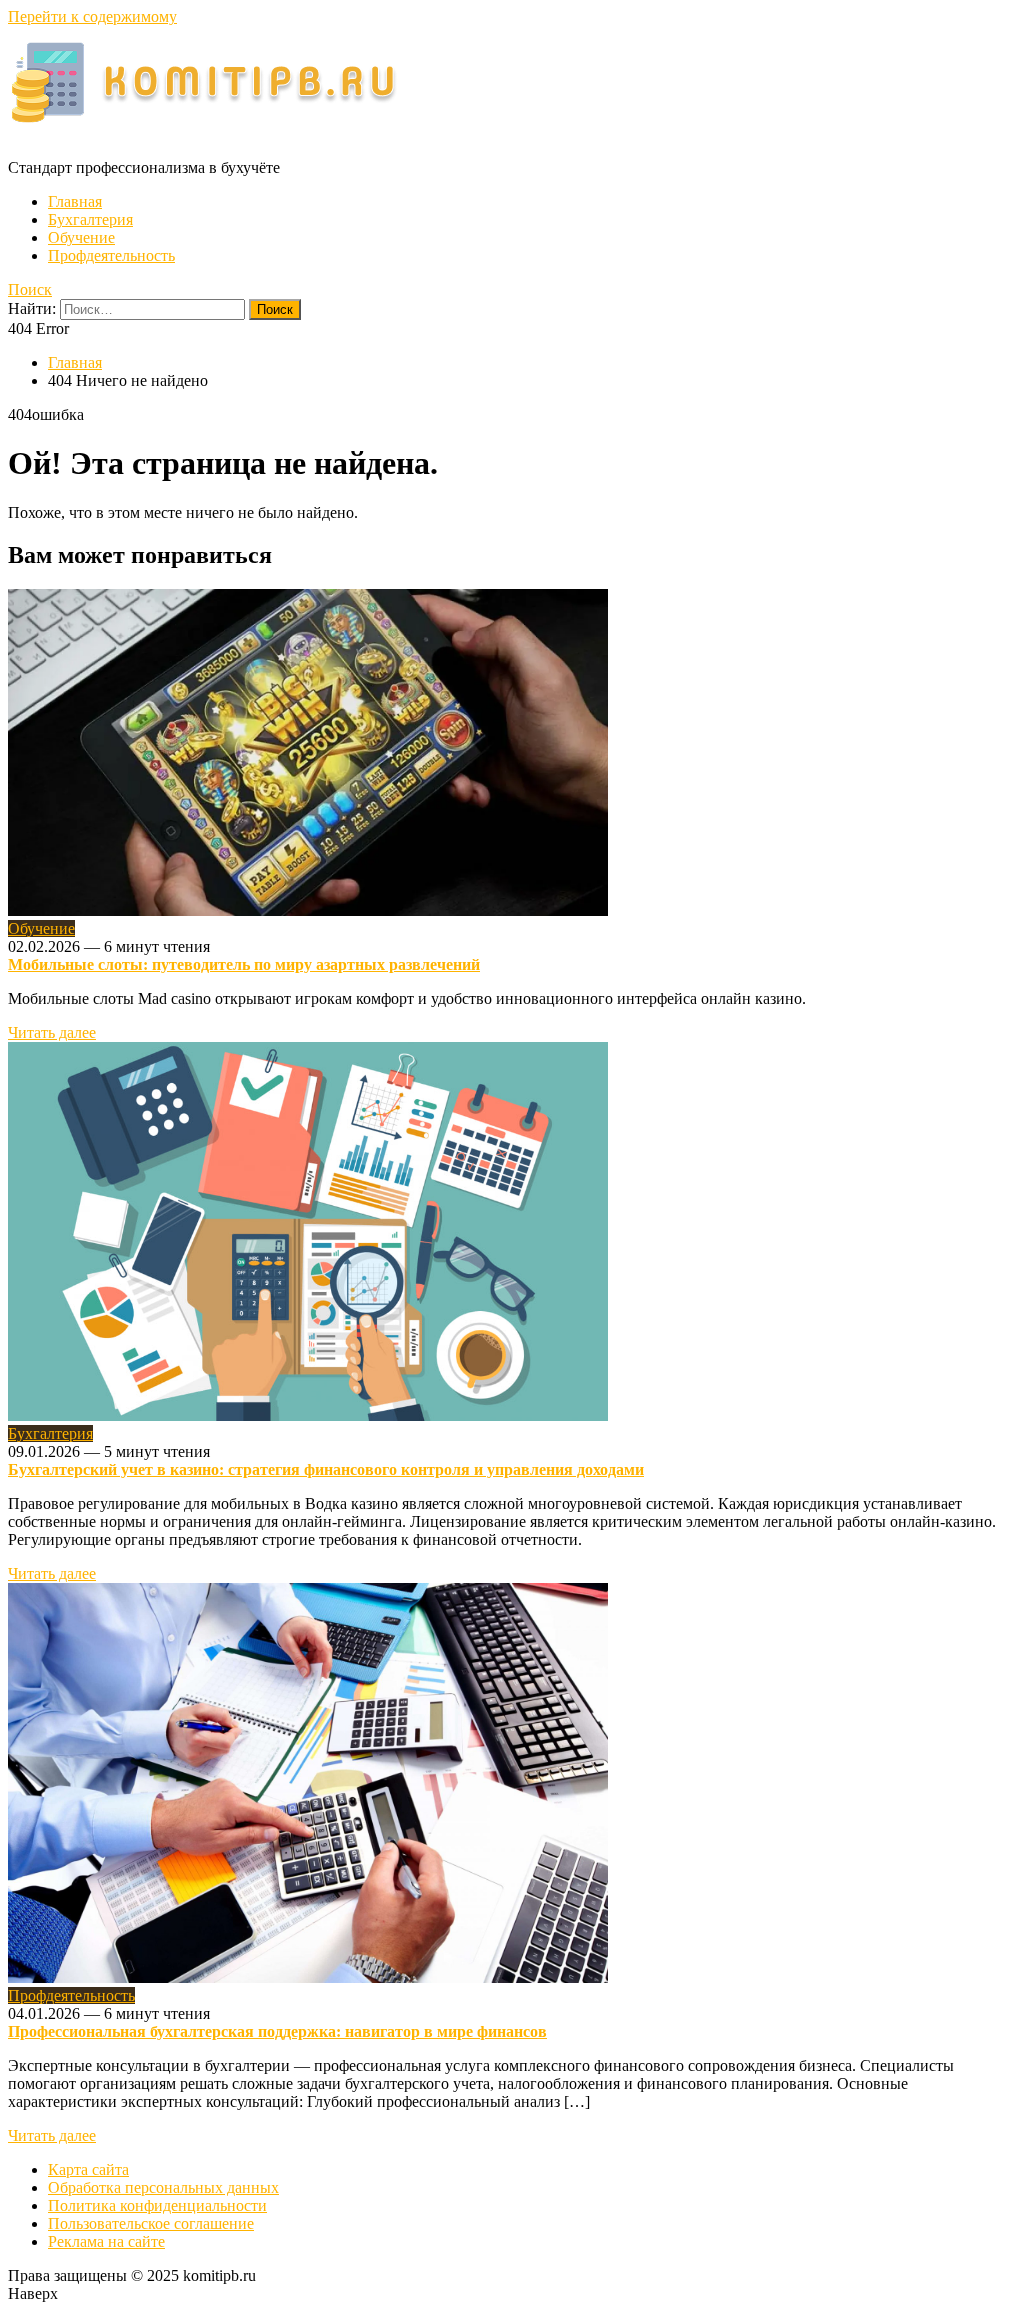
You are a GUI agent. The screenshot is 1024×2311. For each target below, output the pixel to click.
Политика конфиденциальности (157, 2205)
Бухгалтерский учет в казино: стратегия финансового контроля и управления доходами (326, 1469)
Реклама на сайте (106, 2241)
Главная (75, 201)
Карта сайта (88, 2169)
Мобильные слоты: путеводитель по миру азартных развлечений (244, 964)
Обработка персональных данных (163, 2187)
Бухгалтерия (90, 219)
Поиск (30, 289)
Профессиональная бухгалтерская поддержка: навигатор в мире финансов (277, 2031)
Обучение (81, 237)
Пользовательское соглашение (151, 2223)
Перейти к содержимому (92, 16)
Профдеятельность (111, 255)
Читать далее (52, 1032)
